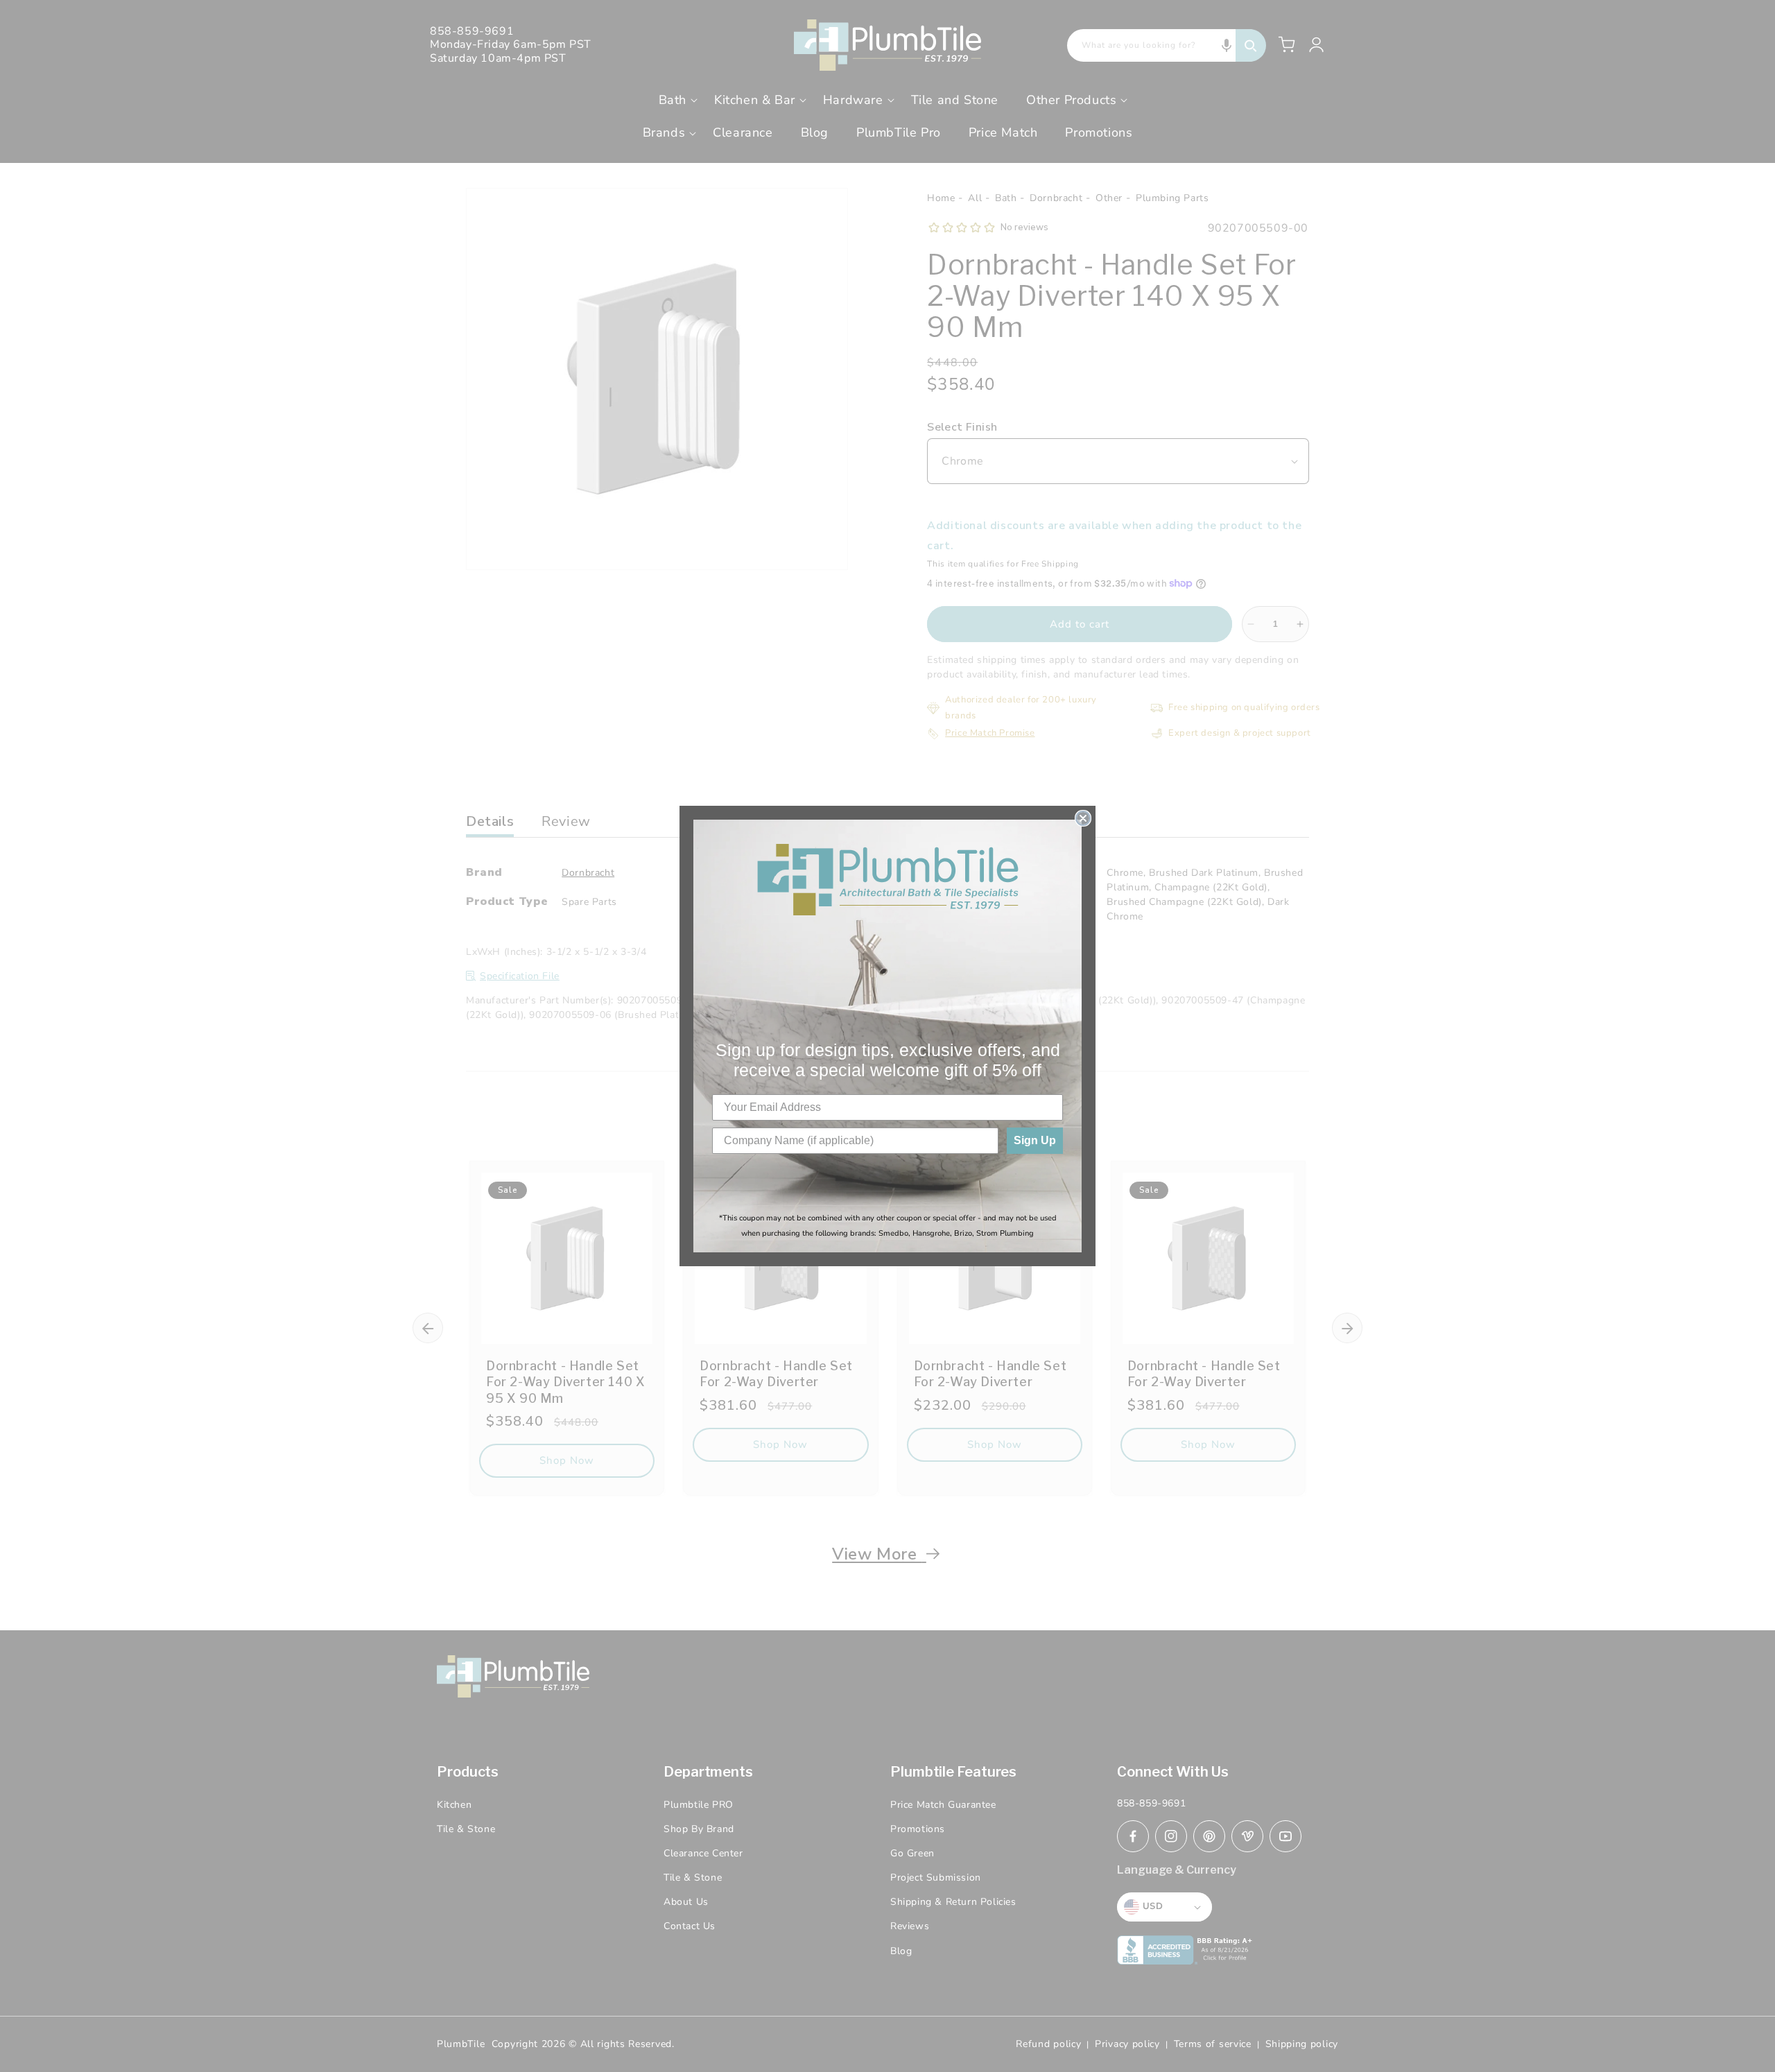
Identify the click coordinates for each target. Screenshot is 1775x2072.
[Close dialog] (1083, 818)
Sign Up (1035, 1140)
